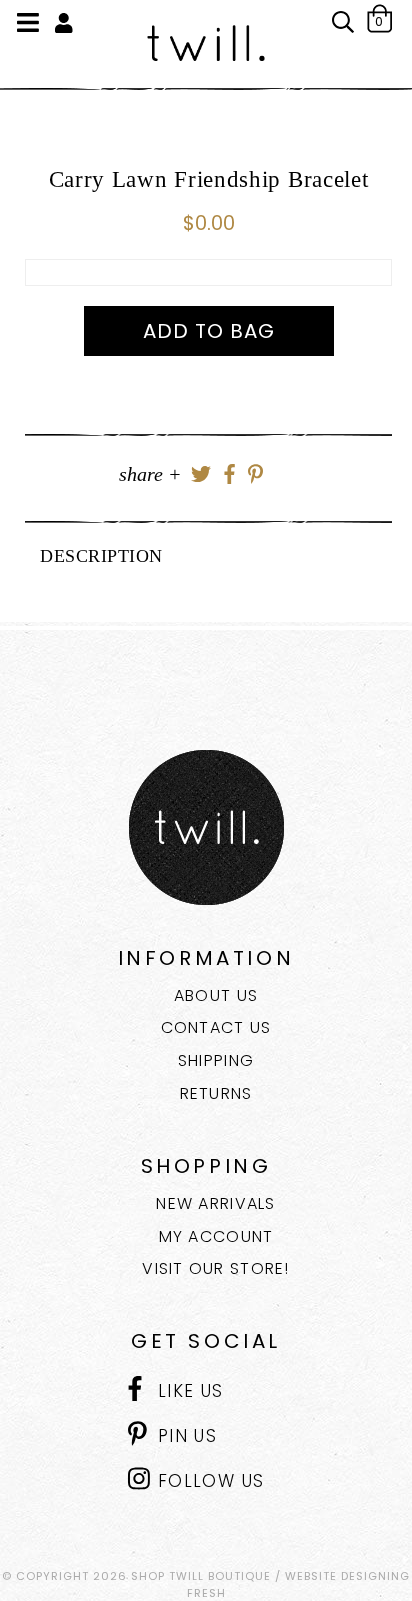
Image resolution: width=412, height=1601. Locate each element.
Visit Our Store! (215, 1268)
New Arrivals (215, 1203)
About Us (216, 995)
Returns (216, 1093)
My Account (216, 1236)
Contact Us (216, 1027)
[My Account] (64, 24)
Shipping (216, 1060)
